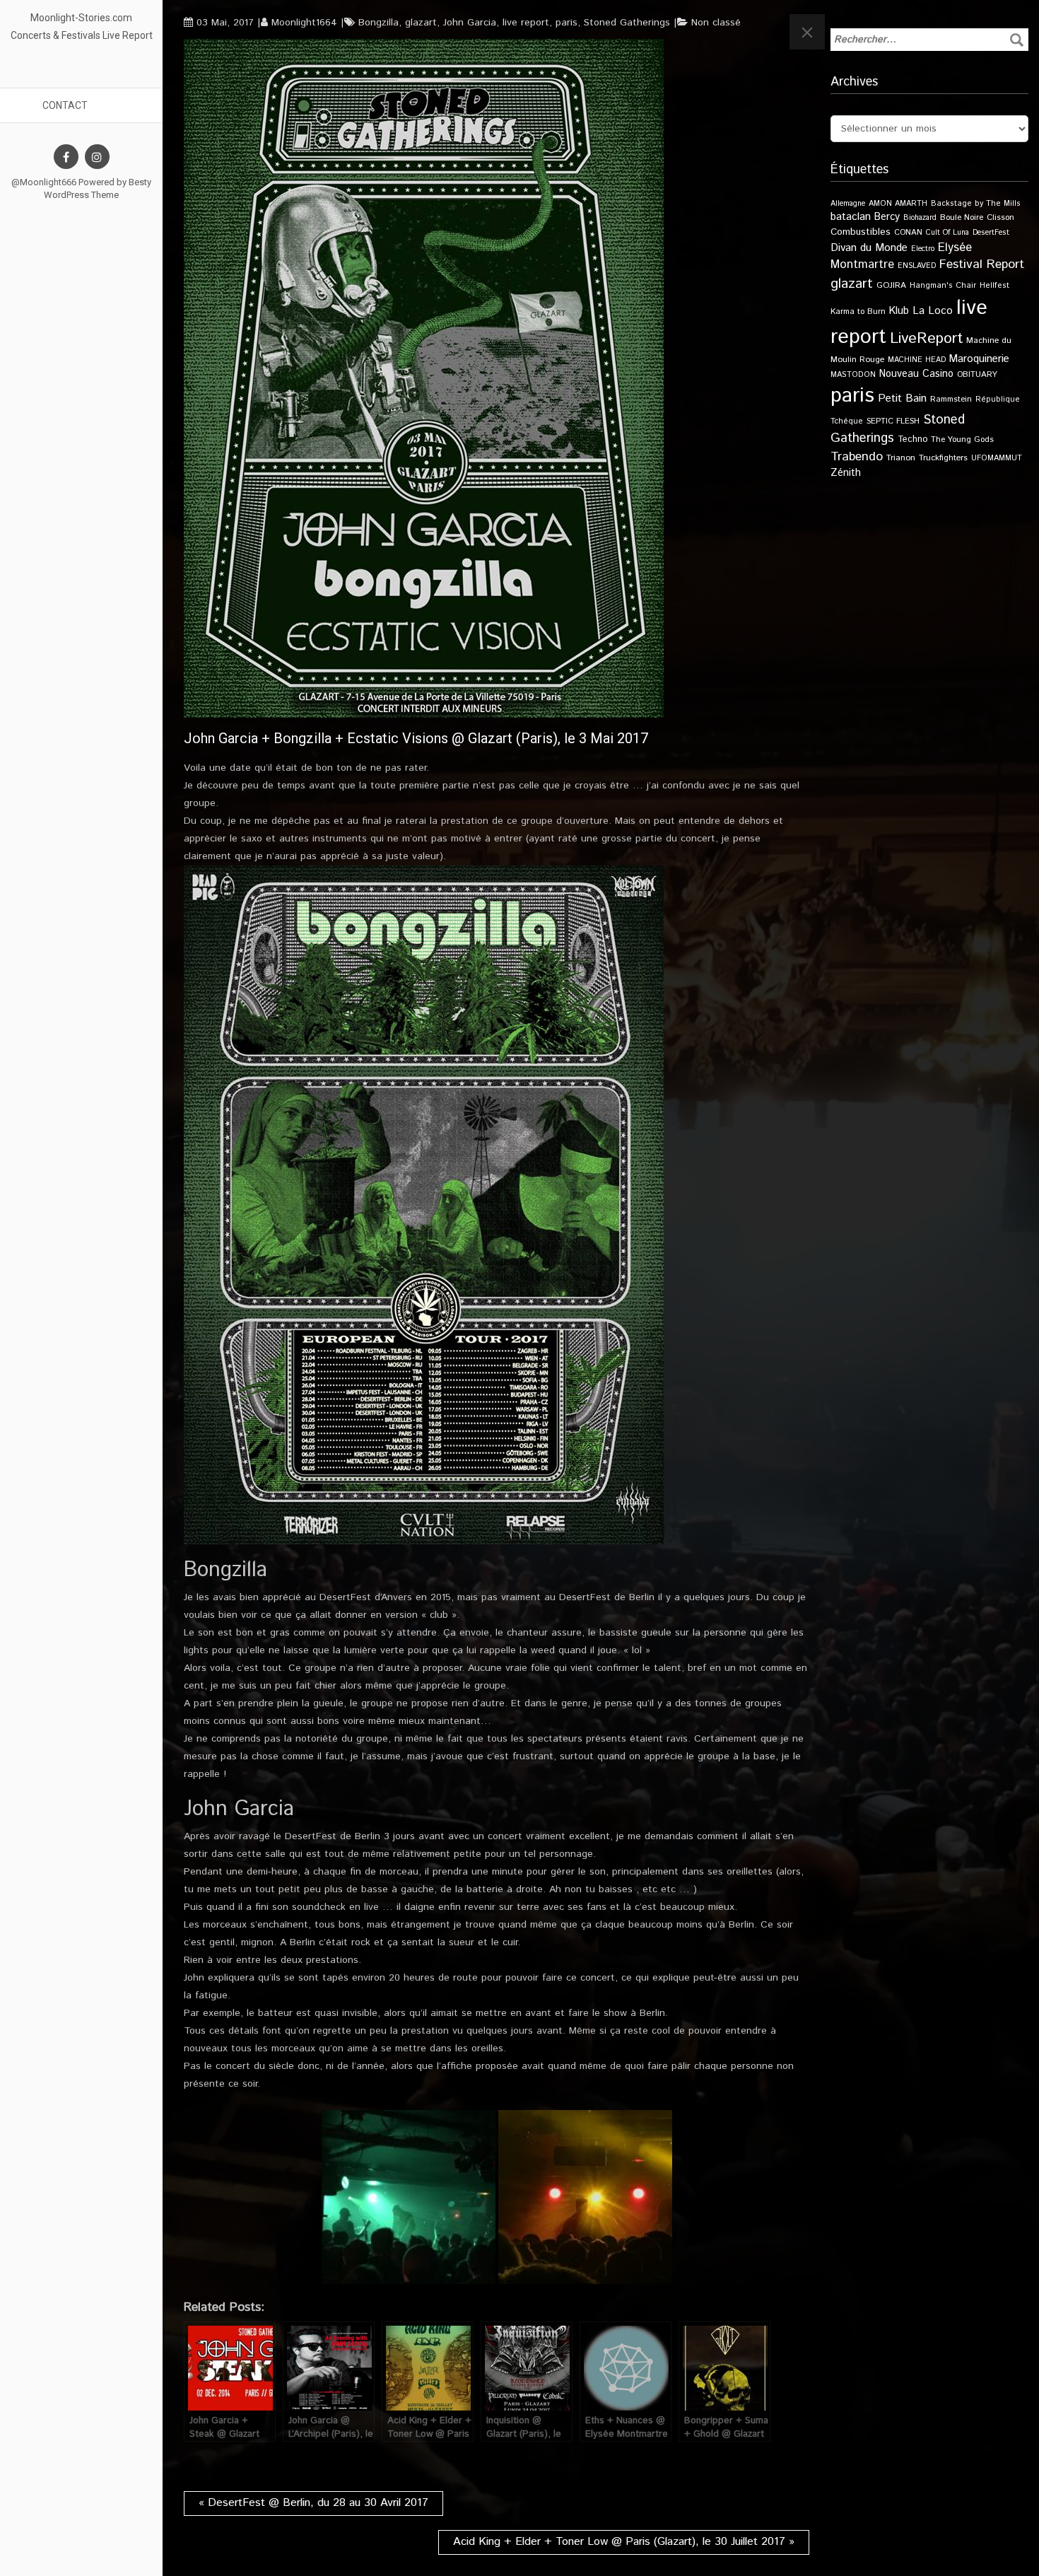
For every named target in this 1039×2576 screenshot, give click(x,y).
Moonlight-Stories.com (81, 18)
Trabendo (857, 457)
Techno (912, 439)
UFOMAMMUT (997, 458)
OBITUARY (977, 374)
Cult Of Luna (947, 233)
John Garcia (470, 23)
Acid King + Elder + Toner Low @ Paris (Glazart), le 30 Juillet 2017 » (624, 2542)
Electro (923, 249)
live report (526, 23)
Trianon (901, 458)
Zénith (846, 473)
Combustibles (861, 232)
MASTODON (853, 375)
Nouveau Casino (916, 374)
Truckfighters (943, 458)
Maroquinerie (979, 359)
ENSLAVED (917, 266)
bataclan (851, 217)
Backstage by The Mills (976, 204)
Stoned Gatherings (627, 23)
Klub (899, 311)
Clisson (1000, 217)
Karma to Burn (858, 311)
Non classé (716, 23)
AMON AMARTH (898, 204)
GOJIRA (891, 285)
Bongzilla (378, 23)
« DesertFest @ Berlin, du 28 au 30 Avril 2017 (313, 2503)
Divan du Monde (869, 248)
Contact (65, 105)
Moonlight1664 (304, 23)
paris (567, 23)
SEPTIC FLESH (893, 421)
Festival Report (982, 264)
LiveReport (926, 338)
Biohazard (920, 218)
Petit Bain (902, 398)
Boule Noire (962, 217)
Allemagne (848, 204)
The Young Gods (962, 439)
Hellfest (994, 286)
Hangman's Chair (943, 286)
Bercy (887, 217)
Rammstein (951, 399)
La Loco (933, 311)
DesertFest (991, 233)
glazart (421, 23)
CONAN (908, 232)
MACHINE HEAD (917, 360)
